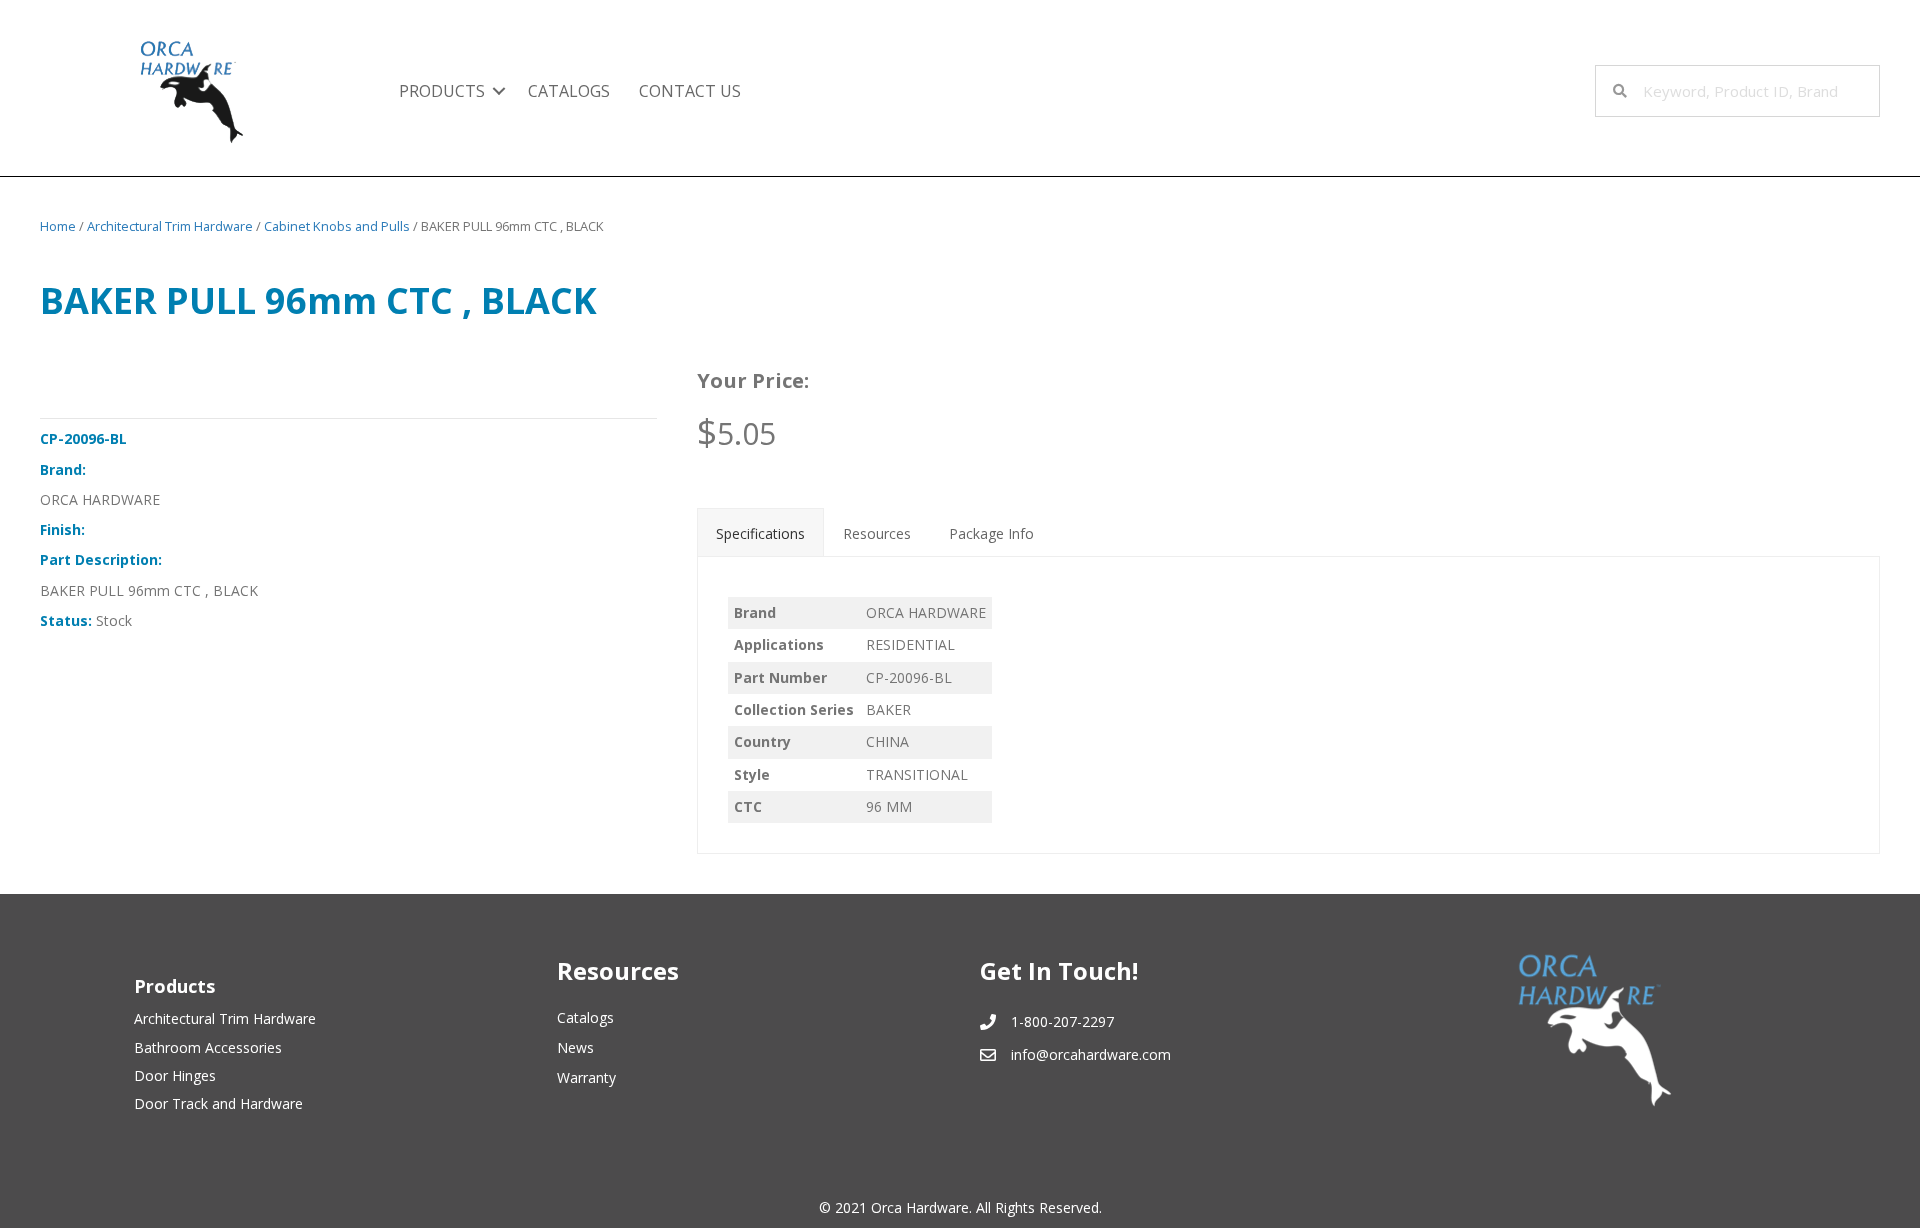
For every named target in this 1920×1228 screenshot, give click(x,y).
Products (442, 91)
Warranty (586, 1077)
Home (58, 226)
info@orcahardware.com (1091, 1054)
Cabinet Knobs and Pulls (337, 226)
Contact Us (690, 91)
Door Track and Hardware (218, 1103)
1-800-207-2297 (1062, 1021)
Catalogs (569, 91)
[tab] (760, 532)
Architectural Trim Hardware (170, 226)
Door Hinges (175, 1075)
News (575, 1047)
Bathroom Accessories (208, 1047)
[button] (499, 91)
